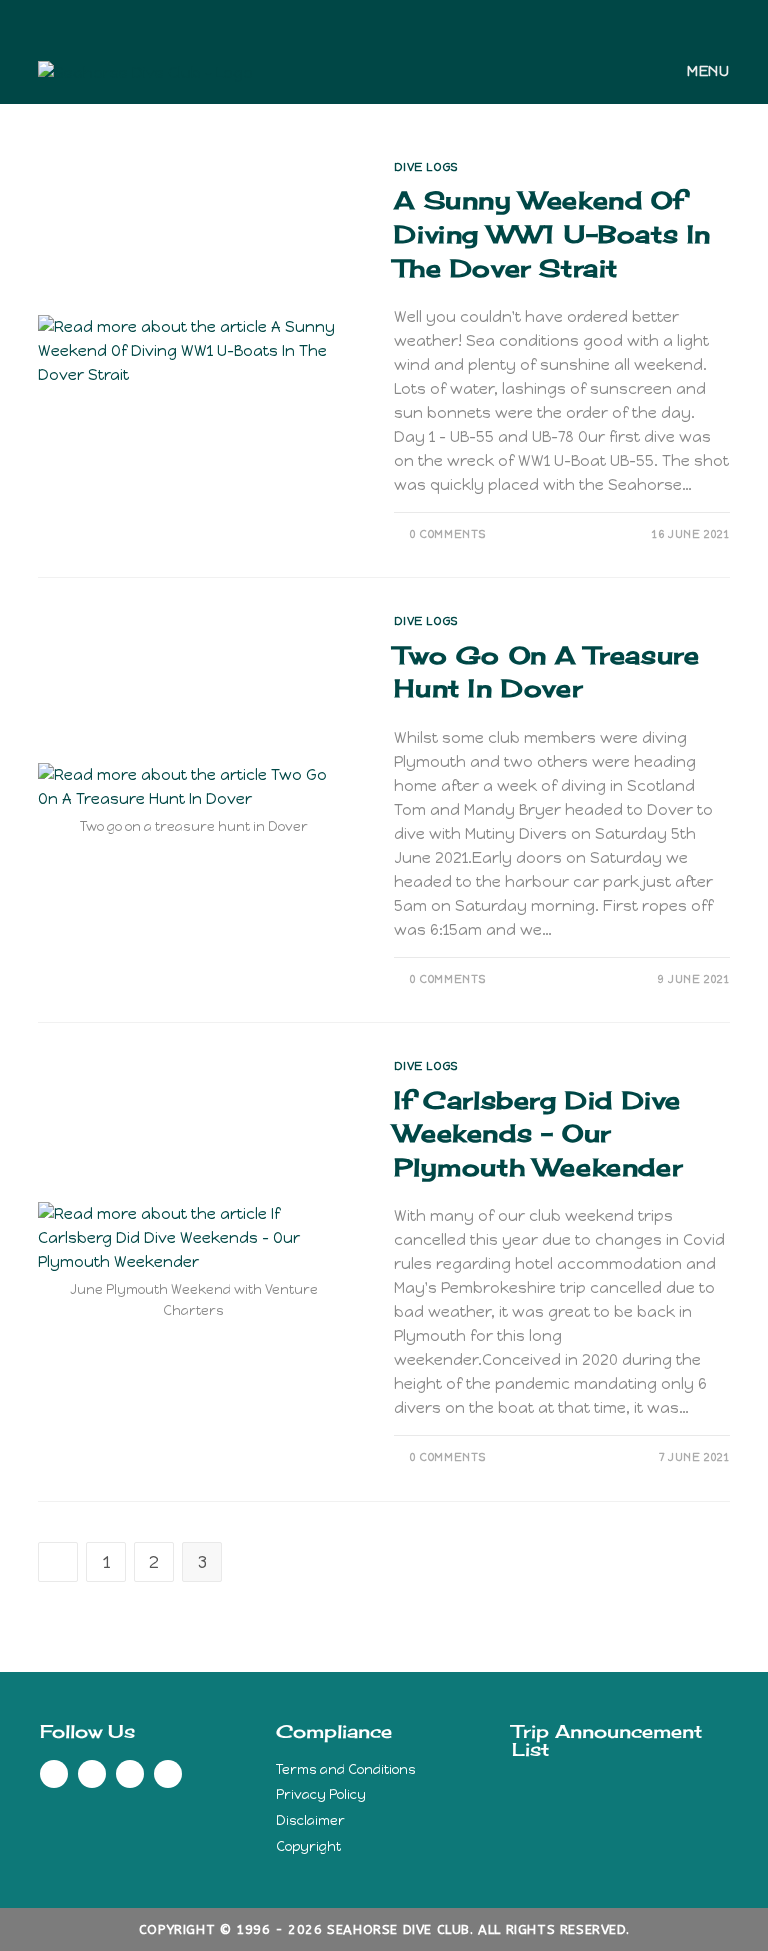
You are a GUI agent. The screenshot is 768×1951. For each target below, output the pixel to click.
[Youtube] (168, 1774)
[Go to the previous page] (58, 1562)
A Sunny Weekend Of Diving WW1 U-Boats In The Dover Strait (552, 233)
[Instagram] (392, 17)
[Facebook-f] (54, 1774)
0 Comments (448, 534)
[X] (349, 17)
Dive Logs (425, 167)
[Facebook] (369, 17)
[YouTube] (415, 17)
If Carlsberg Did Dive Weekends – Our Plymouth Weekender (538, 1133)
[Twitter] (92, 1774)
